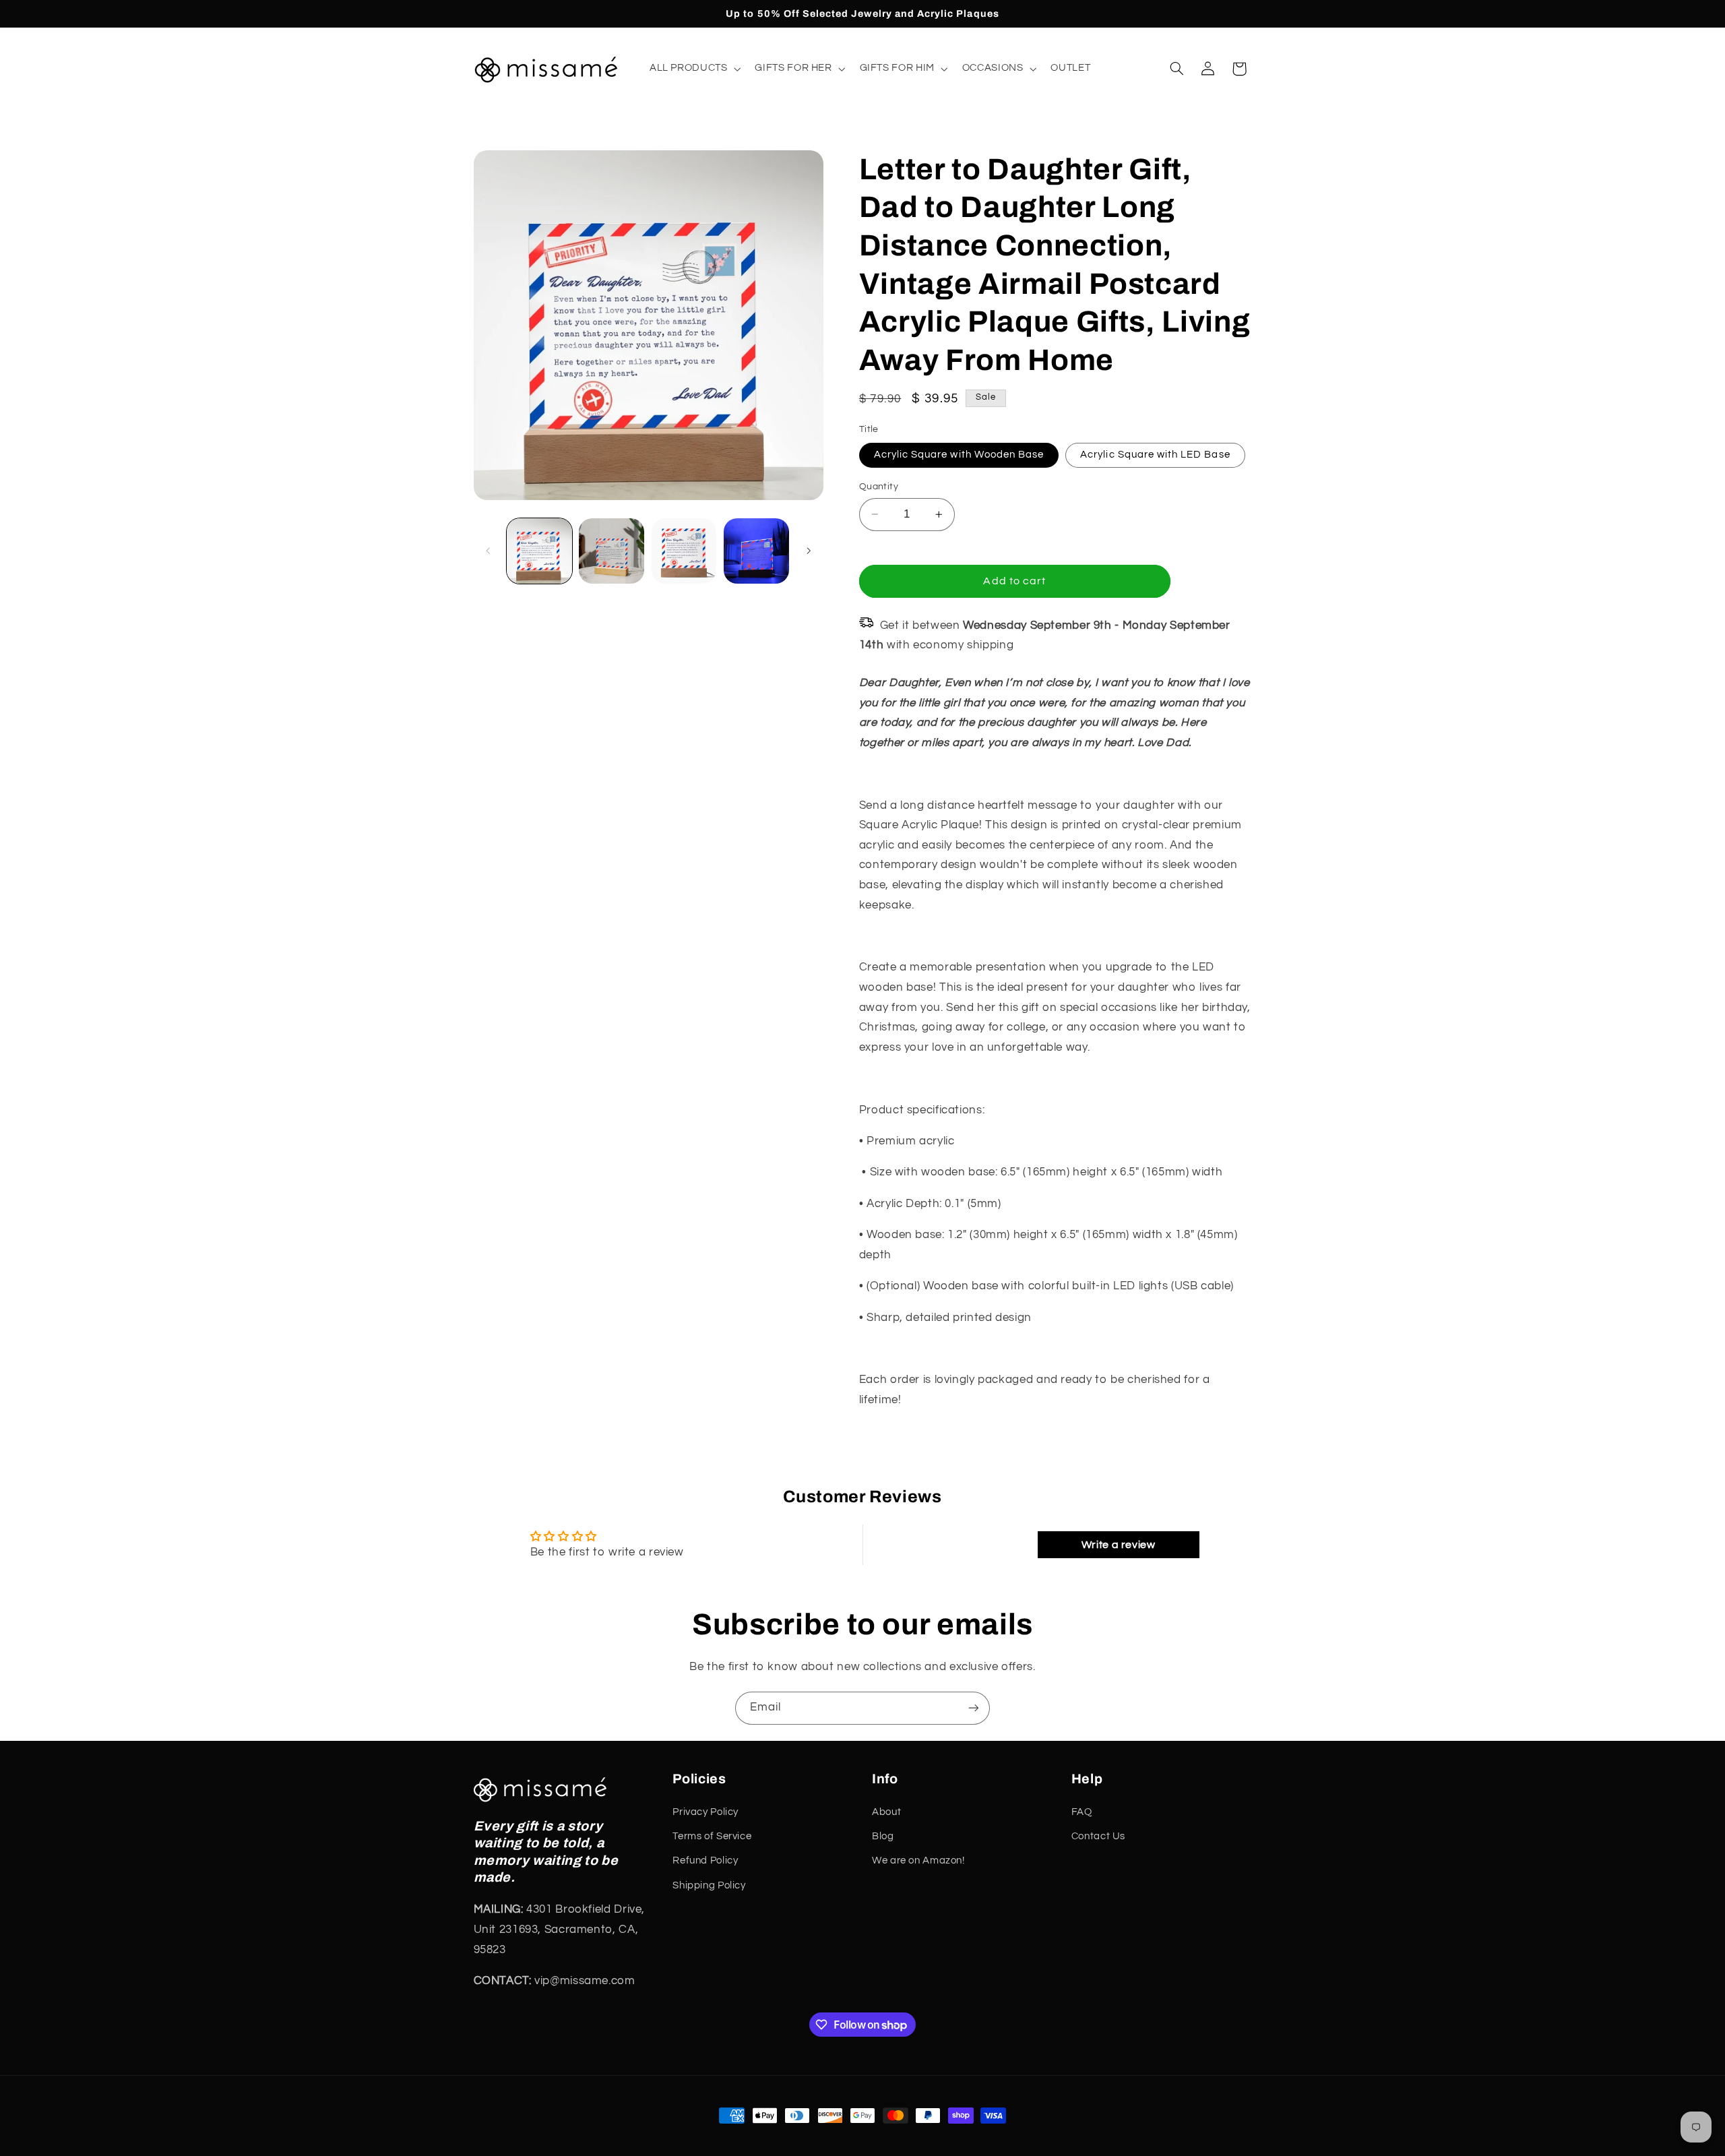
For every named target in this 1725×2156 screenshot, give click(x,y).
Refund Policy (705, 1860)
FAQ (1082, 1812)
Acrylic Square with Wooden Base (959, 455)
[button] (694, 69)
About (886, 1812)
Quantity (879, 487)
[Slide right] (809, 551)
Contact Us (1098, 1836)
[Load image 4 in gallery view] (756, 551)
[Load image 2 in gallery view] (611, 551)
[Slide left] (489, 551)
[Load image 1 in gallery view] (539, 551)
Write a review (1119, 1545)
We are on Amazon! (918, 1860)
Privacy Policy (705, 1812)
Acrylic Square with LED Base (1155, 455)
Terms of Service (712, 1836)
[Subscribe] (974, 1708)
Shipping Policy (709, 1885)
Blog (883, 1836)
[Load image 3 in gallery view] (684, 551)
